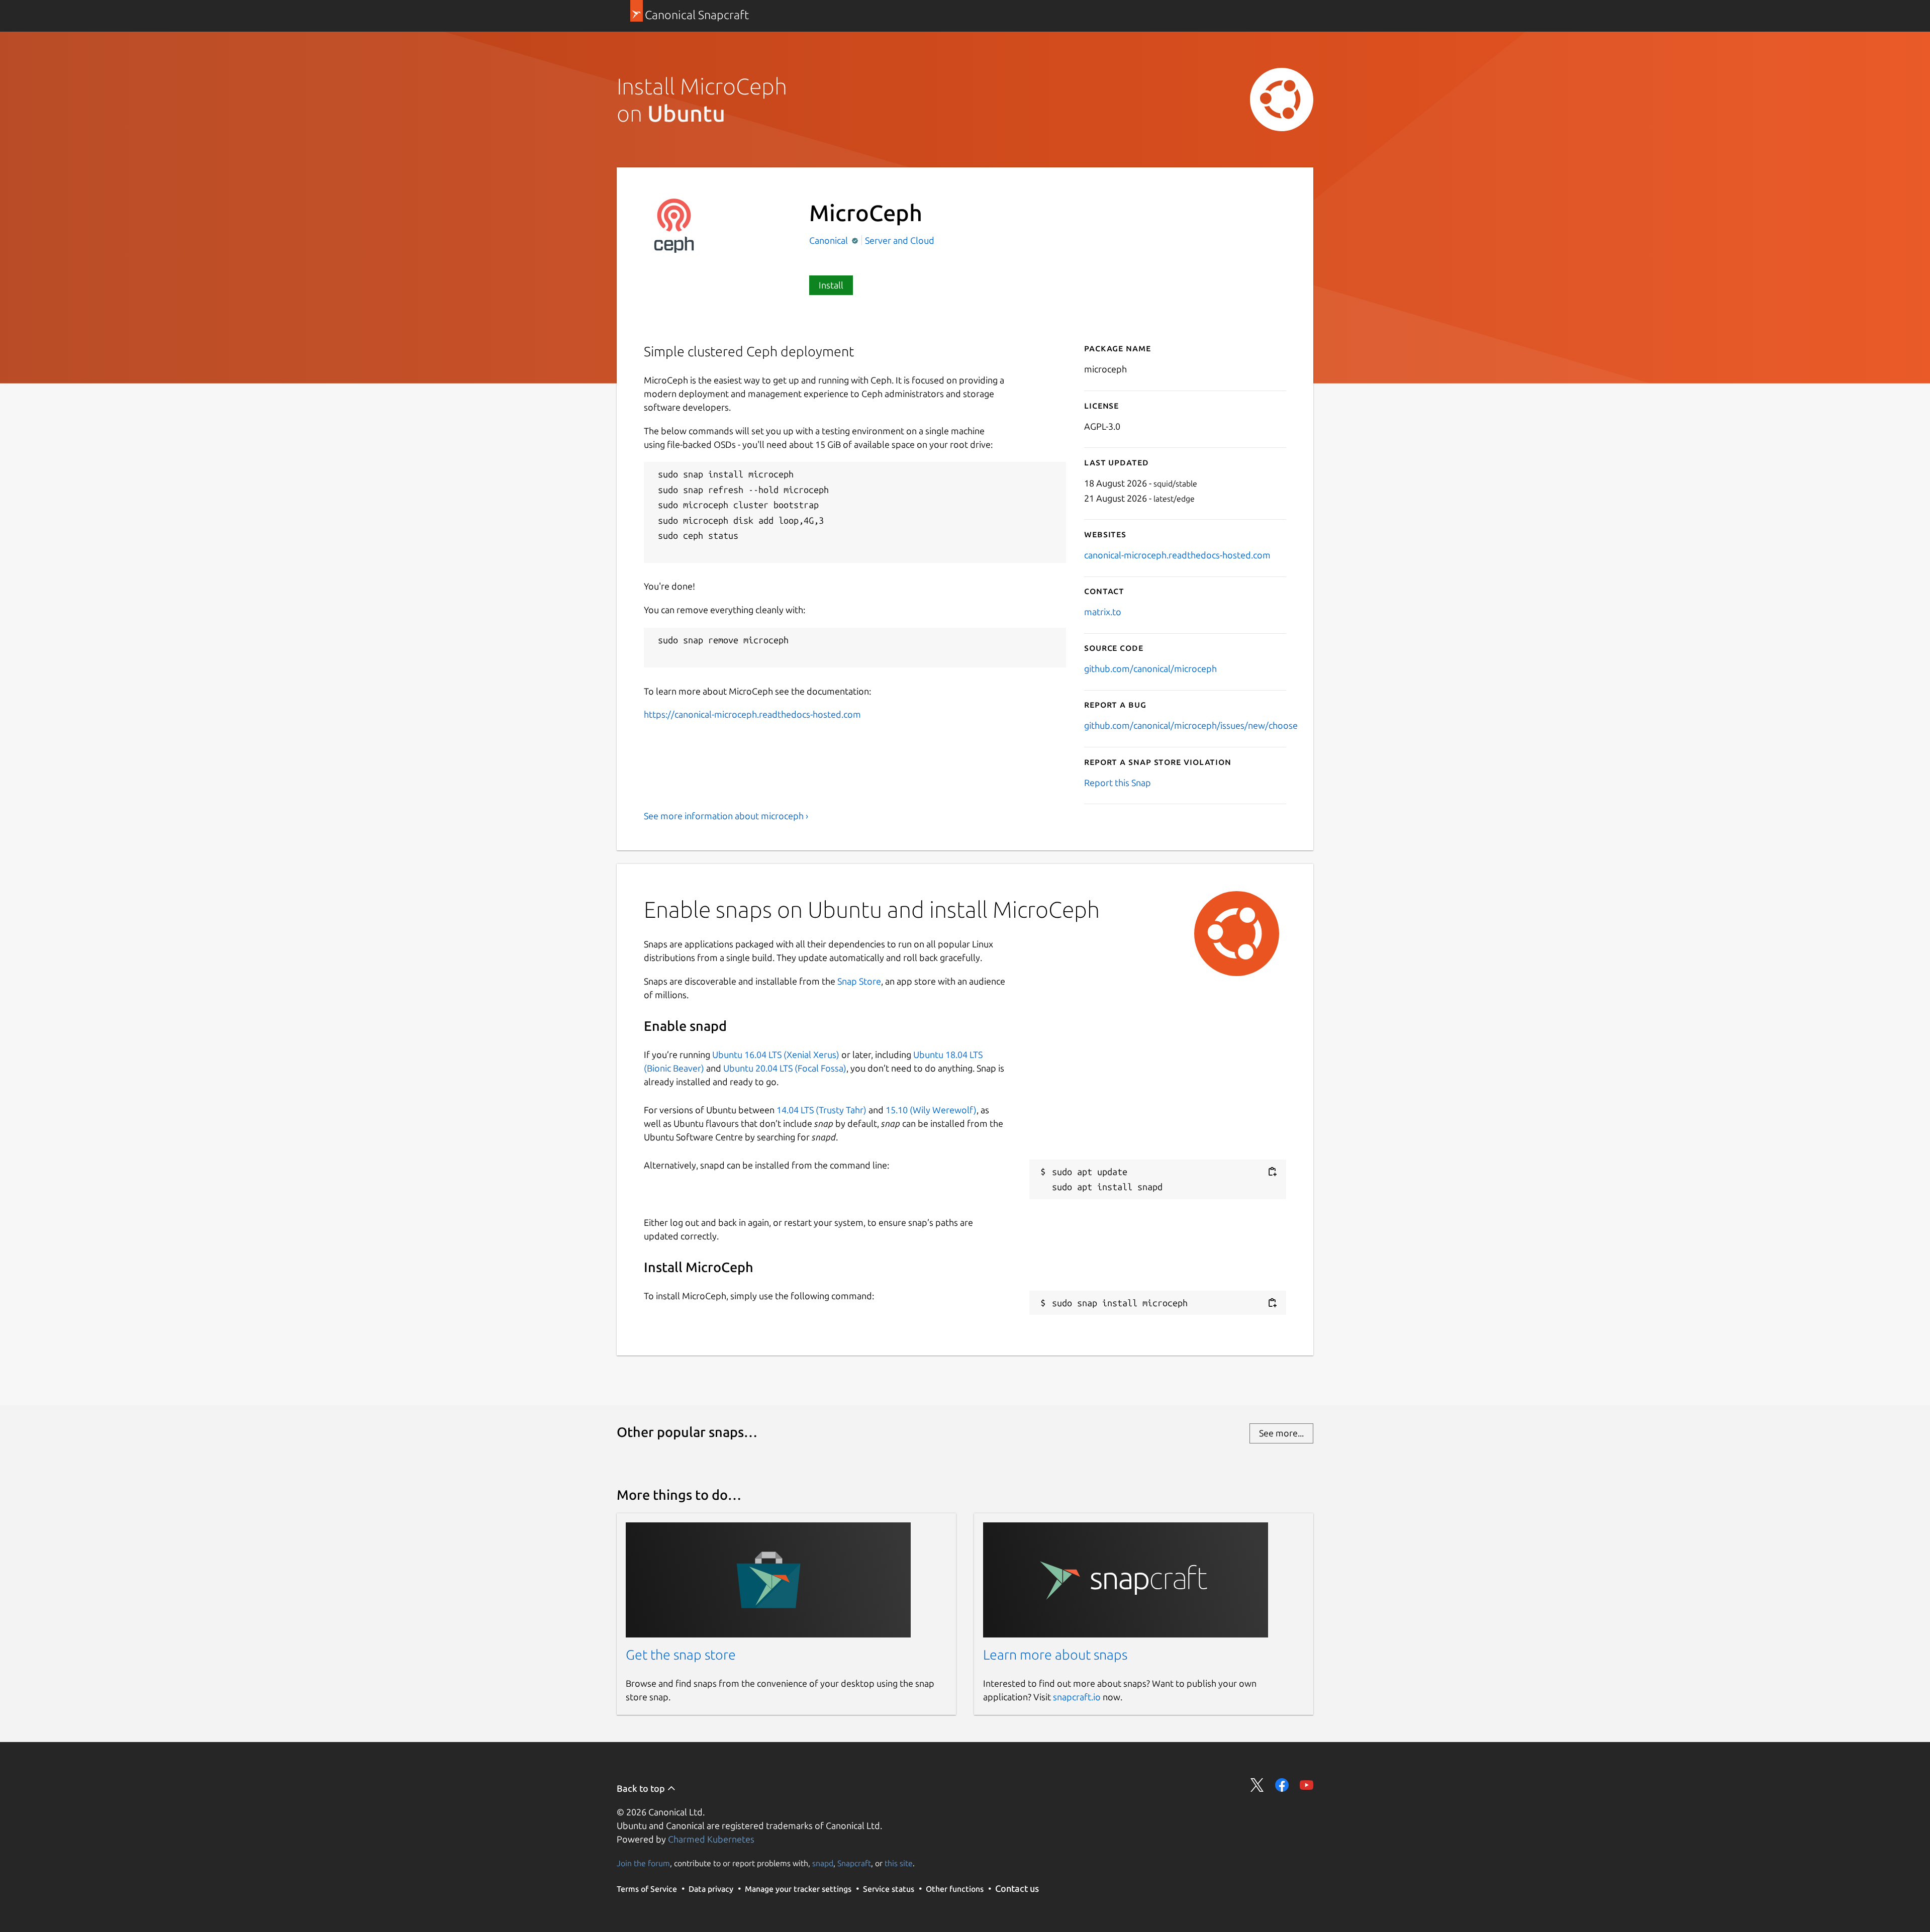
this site (899, 1863)
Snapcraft (854, 1863)
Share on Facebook (1282, 1785)
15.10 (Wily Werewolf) (931, 1110)
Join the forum (643, 1863)
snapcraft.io (1077, 1697)
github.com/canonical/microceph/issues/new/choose (1191, 725)
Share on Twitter (1257, 1785)
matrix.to (1103, 612)
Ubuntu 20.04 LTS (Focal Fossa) (785, 1068)
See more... (1281, 1433)
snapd (823, 1863)
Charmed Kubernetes (711, 1839)
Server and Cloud (900, 240)
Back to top (642, 1788)
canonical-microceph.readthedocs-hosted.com (1177, 555)
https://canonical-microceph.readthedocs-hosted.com (752, 714)
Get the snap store (681, 1655)
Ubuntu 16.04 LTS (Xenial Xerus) (776, 1054)
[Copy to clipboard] (1272, 1172)
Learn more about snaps (1055, 1655)
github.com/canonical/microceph (1150, 668)
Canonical (830, 240)
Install (831, 285)
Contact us (1017, 1888)
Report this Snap (1118, 783)
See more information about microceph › (726, 816)
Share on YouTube (1307, 1785)
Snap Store (859, 981)
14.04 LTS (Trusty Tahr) (822, 1110)
